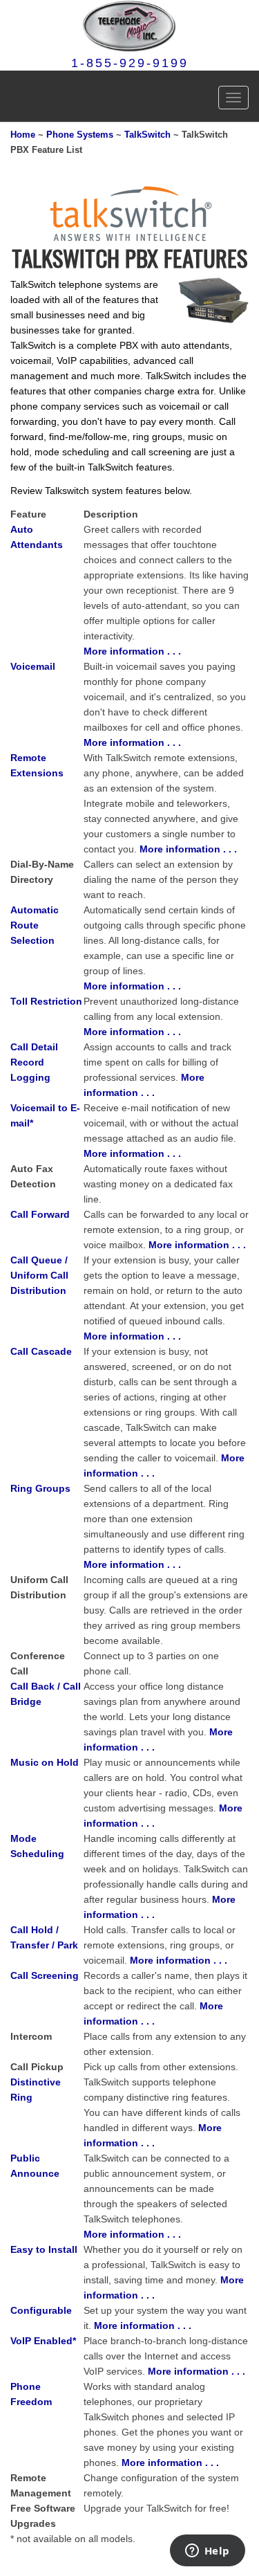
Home (23, 135)
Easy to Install (44, 2249)
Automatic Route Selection (35, 925)
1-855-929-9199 (130, 63)
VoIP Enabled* (43, 2341)
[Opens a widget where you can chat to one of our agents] (207, 2552)
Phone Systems (80, 135)
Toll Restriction (46, 1001)
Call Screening (45, 1975)
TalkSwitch (147, 135)
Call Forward (40, 1214)
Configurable (41, 2310)
